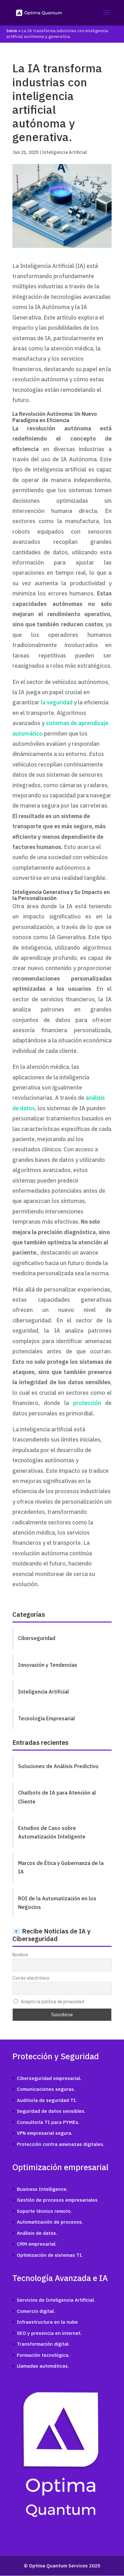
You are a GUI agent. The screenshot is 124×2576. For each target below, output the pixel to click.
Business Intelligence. (42, 2189)
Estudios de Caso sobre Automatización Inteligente (52, 1832)
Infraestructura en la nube (47, 2322)
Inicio (12, 31)
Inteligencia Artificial (64, 152)
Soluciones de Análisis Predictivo (58, 1766)
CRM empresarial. (37, 2244)
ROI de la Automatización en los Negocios (57, 1903)
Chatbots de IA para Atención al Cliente (57, 1797)
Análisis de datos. (37, 2233)
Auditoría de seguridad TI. (47, 2100)
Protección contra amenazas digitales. (61, 2144)
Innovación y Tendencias (48, 1665)
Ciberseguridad (37, 1638)
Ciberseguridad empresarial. (49, 2078)
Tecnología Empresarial (47, 1718)
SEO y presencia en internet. (49, 2333)
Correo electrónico (31, 1978)
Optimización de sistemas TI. (50, 2255)
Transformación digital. (43, 2344)
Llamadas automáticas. (43, 2366)
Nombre (20, 1955)
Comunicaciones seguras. (46, 2089)
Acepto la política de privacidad (52, 2002)
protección (87, 1403)
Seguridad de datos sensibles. (51, 2111)
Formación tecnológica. (43, 2355)
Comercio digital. (36, 2311)
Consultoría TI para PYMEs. (48, 2122)
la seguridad (57, 702)
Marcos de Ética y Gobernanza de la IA (61, 1867)
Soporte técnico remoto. (44, 2211)
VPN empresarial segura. (45, 2133)
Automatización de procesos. (50, 2222)
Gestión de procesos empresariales (57, 2200)
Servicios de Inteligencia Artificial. (56, 2300)
